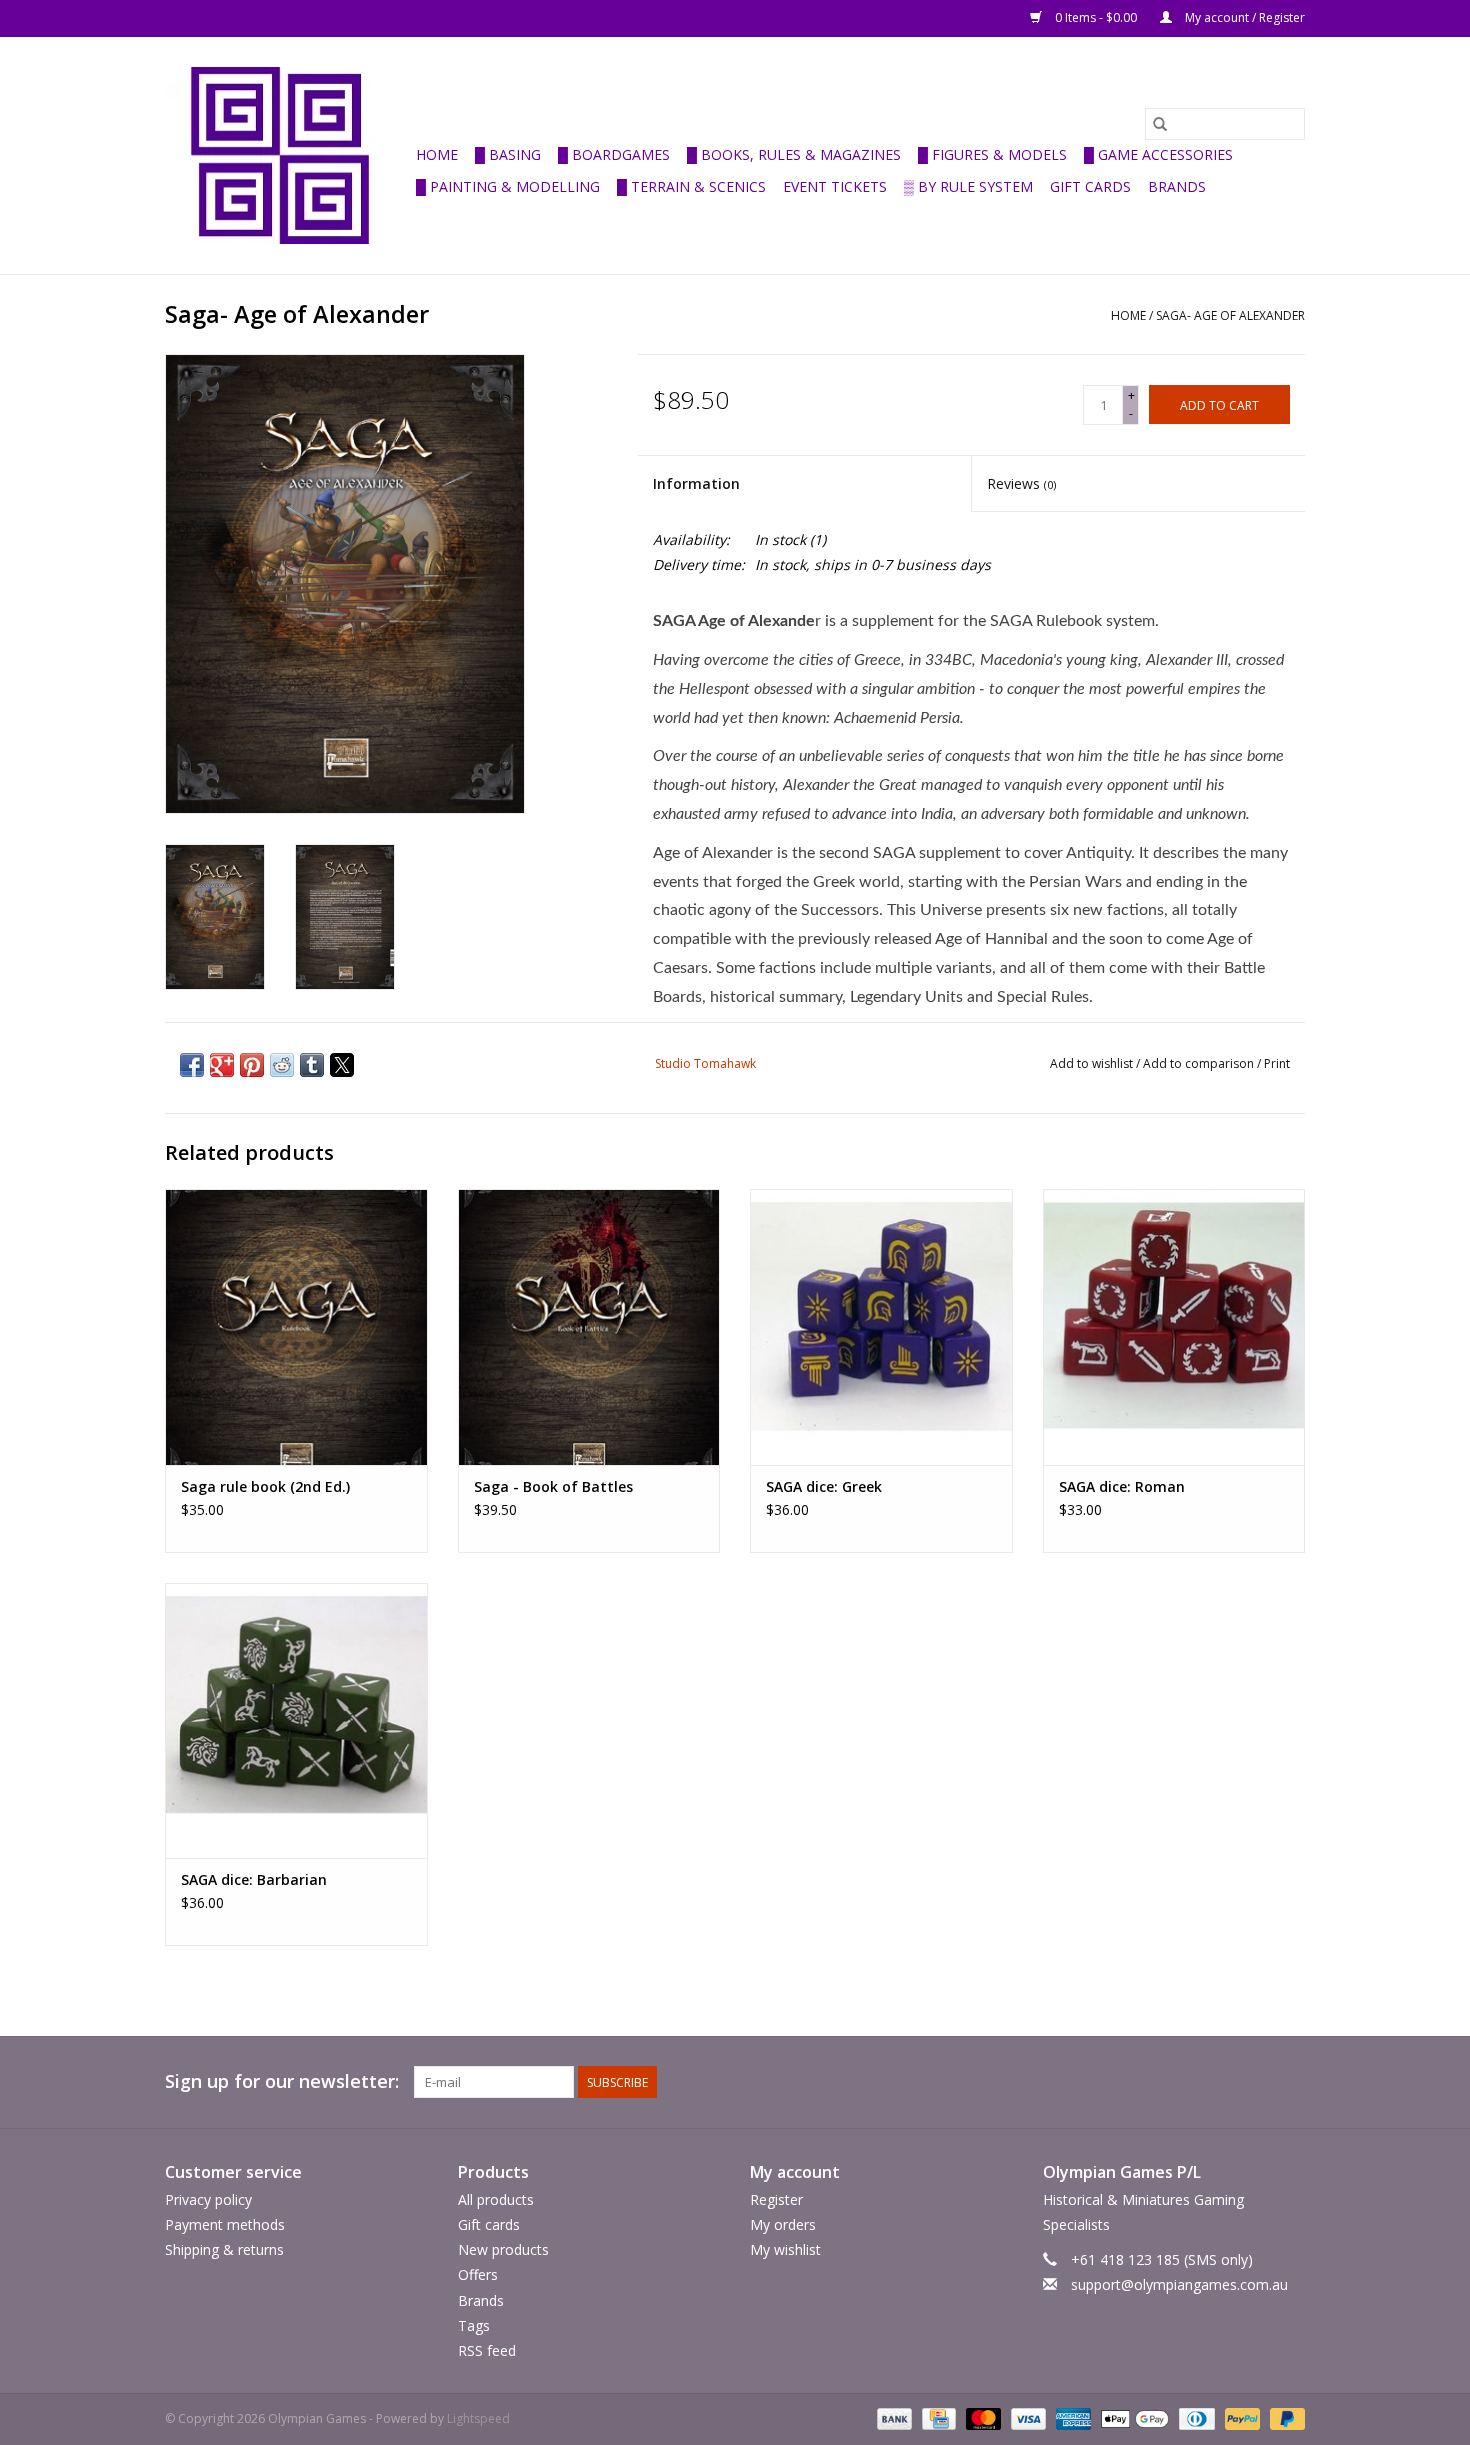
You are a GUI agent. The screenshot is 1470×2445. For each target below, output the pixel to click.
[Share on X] (342, 1065)
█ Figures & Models (992, 154)
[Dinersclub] (1195, 2417)
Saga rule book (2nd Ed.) (265, 1486)
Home (437, 154)
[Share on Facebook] (192, 1065)
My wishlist (785, 2249)
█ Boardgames (614, 154)
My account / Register (1243, 17)
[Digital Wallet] (1132, 2417)
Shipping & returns (224, 2249)
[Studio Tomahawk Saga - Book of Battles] (589, 1326)
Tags (474, 2325)
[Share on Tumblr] (312, 1065)
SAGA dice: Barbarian (254, 1879)
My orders (783, 2224)
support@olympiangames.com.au (1179, 2284)
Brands (1177, 186)
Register (776, 2199)
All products (496, 2199)
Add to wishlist (1093, 1063)
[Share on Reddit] (282, 1065)
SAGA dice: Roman (1122, 1486)
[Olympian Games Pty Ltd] (287, 155)
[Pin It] (252, 1065)
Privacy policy (208, 2199)
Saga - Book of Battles (553, 1486)
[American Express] (1071, 2417)
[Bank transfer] (892, 2417)
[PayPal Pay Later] (1284, 2417)
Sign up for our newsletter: (282, 2081)
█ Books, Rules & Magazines (794, 154)
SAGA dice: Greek (824, 1486)
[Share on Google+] (222, 1065)
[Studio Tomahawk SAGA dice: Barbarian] (296, 1720)
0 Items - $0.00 (1096, 17)
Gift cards (1090, 186)
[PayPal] (1240, 2417)
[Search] (1160, 124)
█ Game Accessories (1158, 154)
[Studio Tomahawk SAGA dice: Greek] (881, 1326)
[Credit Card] (937, 2417)
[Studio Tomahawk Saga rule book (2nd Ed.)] (296, 1326)
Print (1277, 1063)
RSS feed (487, 2350)
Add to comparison (1200, 1063)
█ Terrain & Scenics (691, 186)
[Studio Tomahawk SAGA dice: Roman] (1174, 1326)
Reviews (1021, 483)
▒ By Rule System (968, 186)
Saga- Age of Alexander (1230, 315)
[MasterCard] (981, 2417)
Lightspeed (478, 2418)
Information (696, 483)
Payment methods (225, 2224)
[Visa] (1026, 2417)
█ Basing (508, 154)
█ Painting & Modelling (508, 186)
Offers (478, 2274)
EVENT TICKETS (835, 186)
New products (503, 2249)
